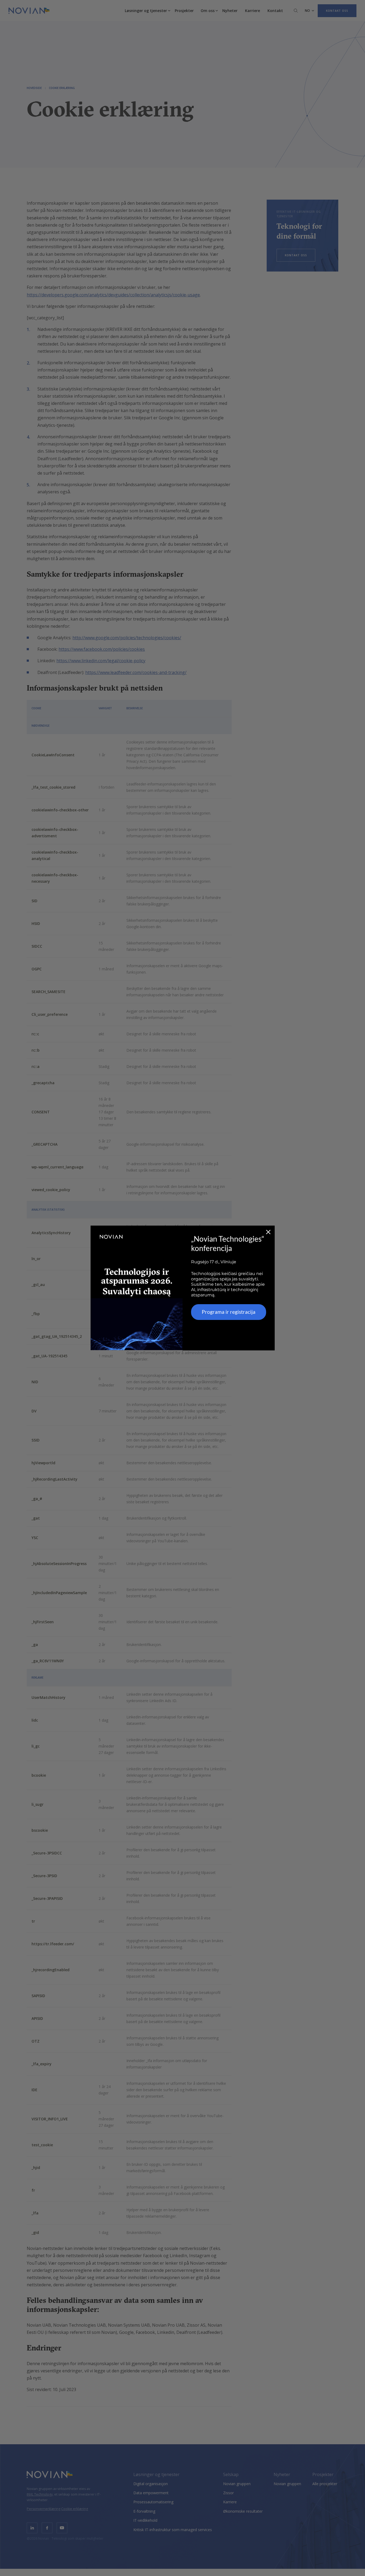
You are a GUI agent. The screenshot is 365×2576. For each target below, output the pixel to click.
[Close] (268, 1232)
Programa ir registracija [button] (229, 1312)
